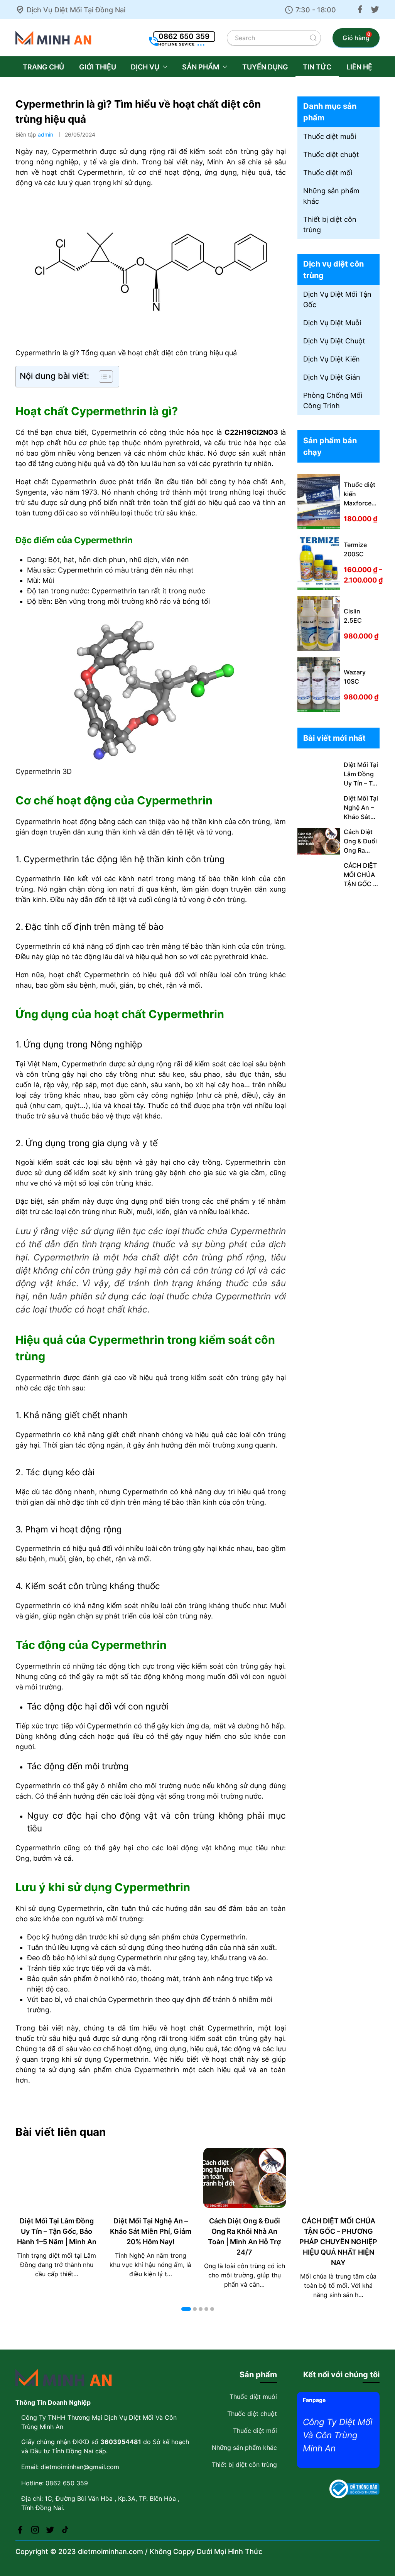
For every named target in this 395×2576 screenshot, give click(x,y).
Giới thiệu (98, 67)
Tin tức (317, 67)
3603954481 (121, 2442)
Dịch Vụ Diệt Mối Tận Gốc (337, 299)
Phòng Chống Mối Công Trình (333, 400)
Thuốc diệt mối (328, 173)
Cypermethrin (114, 432)
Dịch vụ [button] (145, 67)
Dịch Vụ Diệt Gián (332, 377)
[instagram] (35, 2529)
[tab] (186, 2309)
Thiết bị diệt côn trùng (330, 225)
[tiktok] (65, 2529)
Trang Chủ (43, 67)
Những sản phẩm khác (331, 196)
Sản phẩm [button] (201, 67)
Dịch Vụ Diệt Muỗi (332, 323)
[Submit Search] (313, 38)
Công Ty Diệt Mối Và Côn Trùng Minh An (338, 2435)
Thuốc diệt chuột (331, 155)
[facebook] (360, 9)
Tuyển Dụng (265, 67)
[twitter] (375, 9)
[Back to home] (54, 38)
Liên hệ (359, 67)
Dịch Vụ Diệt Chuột (334, 341)
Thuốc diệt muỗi (330, 136)
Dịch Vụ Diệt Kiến (332, 359)
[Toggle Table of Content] (102, 377)
